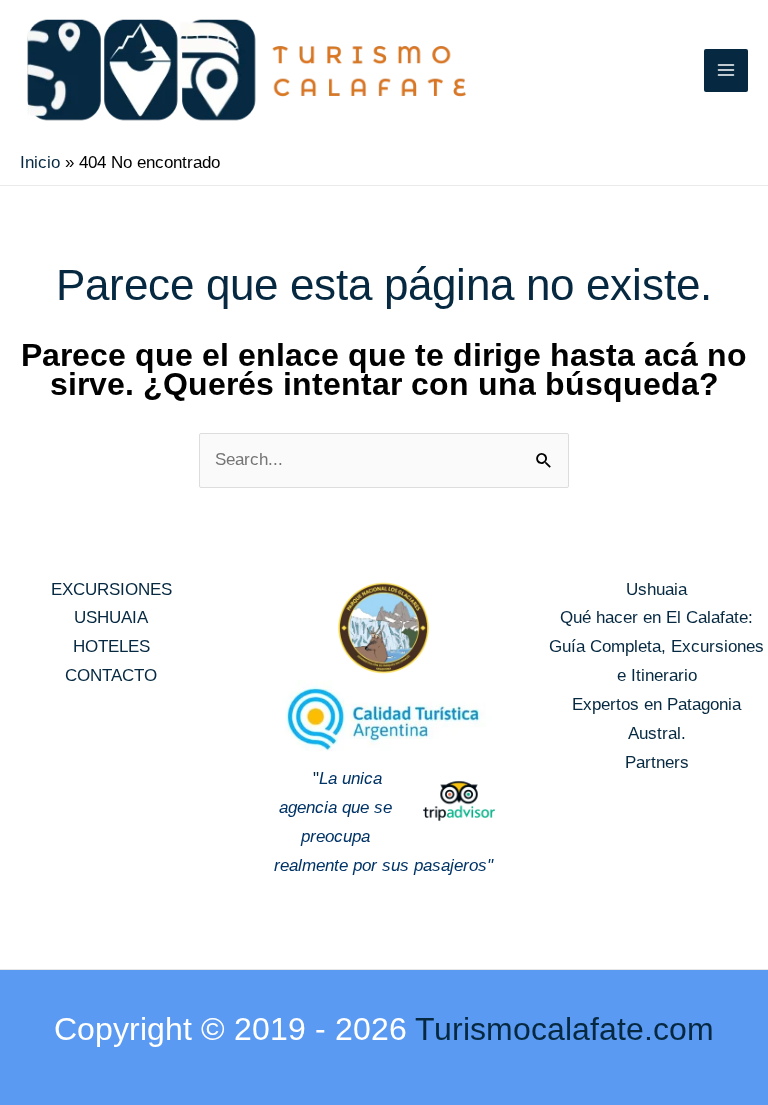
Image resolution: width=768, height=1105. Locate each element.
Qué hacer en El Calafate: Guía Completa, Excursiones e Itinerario (656, 646)
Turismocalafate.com (564, 1029)
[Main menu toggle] (726, 71)
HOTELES (111, 646)
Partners (657, 762)
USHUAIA (111, 617)
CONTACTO (111, 675)
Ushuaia (656, 589)
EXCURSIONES (111, 589)
